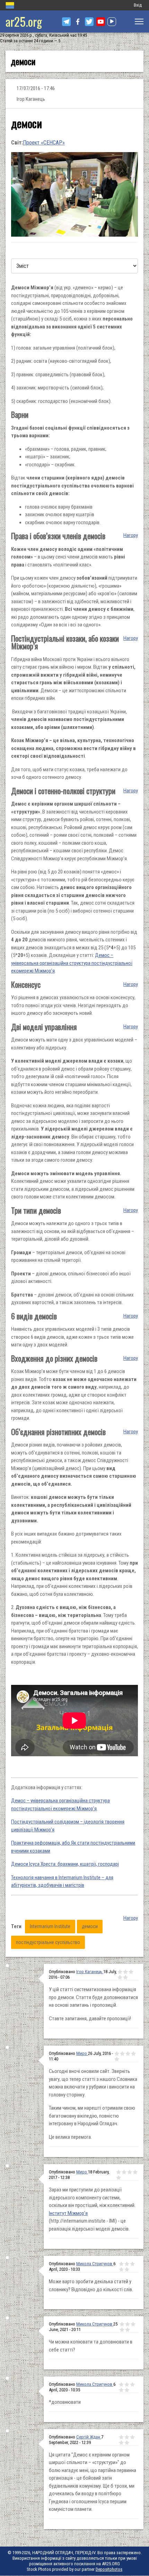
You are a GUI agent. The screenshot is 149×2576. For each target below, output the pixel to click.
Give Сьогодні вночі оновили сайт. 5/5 (117, 2059)
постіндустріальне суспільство (48, 1942)
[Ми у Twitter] (89, 22)
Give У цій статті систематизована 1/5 (120, 1972)
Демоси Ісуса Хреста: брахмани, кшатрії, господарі (65, 1864)
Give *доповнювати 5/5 (127, 2390)
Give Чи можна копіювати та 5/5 (128, 2330)
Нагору (131, 535)
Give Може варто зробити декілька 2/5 (127, 2264)
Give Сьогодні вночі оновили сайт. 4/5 (133, 2054)
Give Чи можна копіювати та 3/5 (133, 2324)
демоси (90, 1926)
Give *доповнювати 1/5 (121, 2384)
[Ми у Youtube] (101, 22)
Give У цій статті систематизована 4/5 (120, 1977)
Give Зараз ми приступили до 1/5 (119, 2172)
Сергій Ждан (89, 2437)
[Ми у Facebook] (78, 22)
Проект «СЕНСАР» (44, 143)
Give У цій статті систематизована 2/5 (125, 1972)
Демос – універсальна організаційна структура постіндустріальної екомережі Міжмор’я (72, 963)
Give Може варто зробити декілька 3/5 (132, 2264)
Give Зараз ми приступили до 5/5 (119, 2178)
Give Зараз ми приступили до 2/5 (124, 2172)
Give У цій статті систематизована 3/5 (131, 1972)
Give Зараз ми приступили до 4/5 (135, 2172)
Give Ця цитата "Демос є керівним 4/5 (121, 2443)
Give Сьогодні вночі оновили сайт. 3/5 (128, 2054)
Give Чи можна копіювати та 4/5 (122, 2330)
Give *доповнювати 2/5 (127, 2384)
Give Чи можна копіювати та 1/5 (122, 2324)
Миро (82, 2053)
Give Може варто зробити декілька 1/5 (121, 2264)
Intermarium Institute (50, 1926)
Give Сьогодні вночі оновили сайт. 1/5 (117, 2054)
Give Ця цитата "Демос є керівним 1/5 (121, 2437)
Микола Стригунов (95, 2264)
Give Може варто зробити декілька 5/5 (127, 2269)
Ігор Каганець (90, 1972)
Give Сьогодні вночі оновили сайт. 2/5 (122, 2054)
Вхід (138, 5)
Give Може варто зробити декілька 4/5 (121, 2269)
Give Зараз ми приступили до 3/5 (130, 2172)
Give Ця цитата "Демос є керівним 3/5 (132, 2437)
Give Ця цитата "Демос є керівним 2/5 (127, 2437)
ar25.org (24, 21)
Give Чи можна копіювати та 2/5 (128, 2324)
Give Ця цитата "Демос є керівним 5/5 (127, 2443)
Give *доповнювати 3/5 (132, 2384)
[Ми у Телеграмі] (66, 22)
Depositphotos (109, 2569)
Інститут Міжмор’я (68, 2213)
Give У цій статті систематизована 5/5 (125, 1977)
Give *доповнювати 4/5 (121, 2390)
